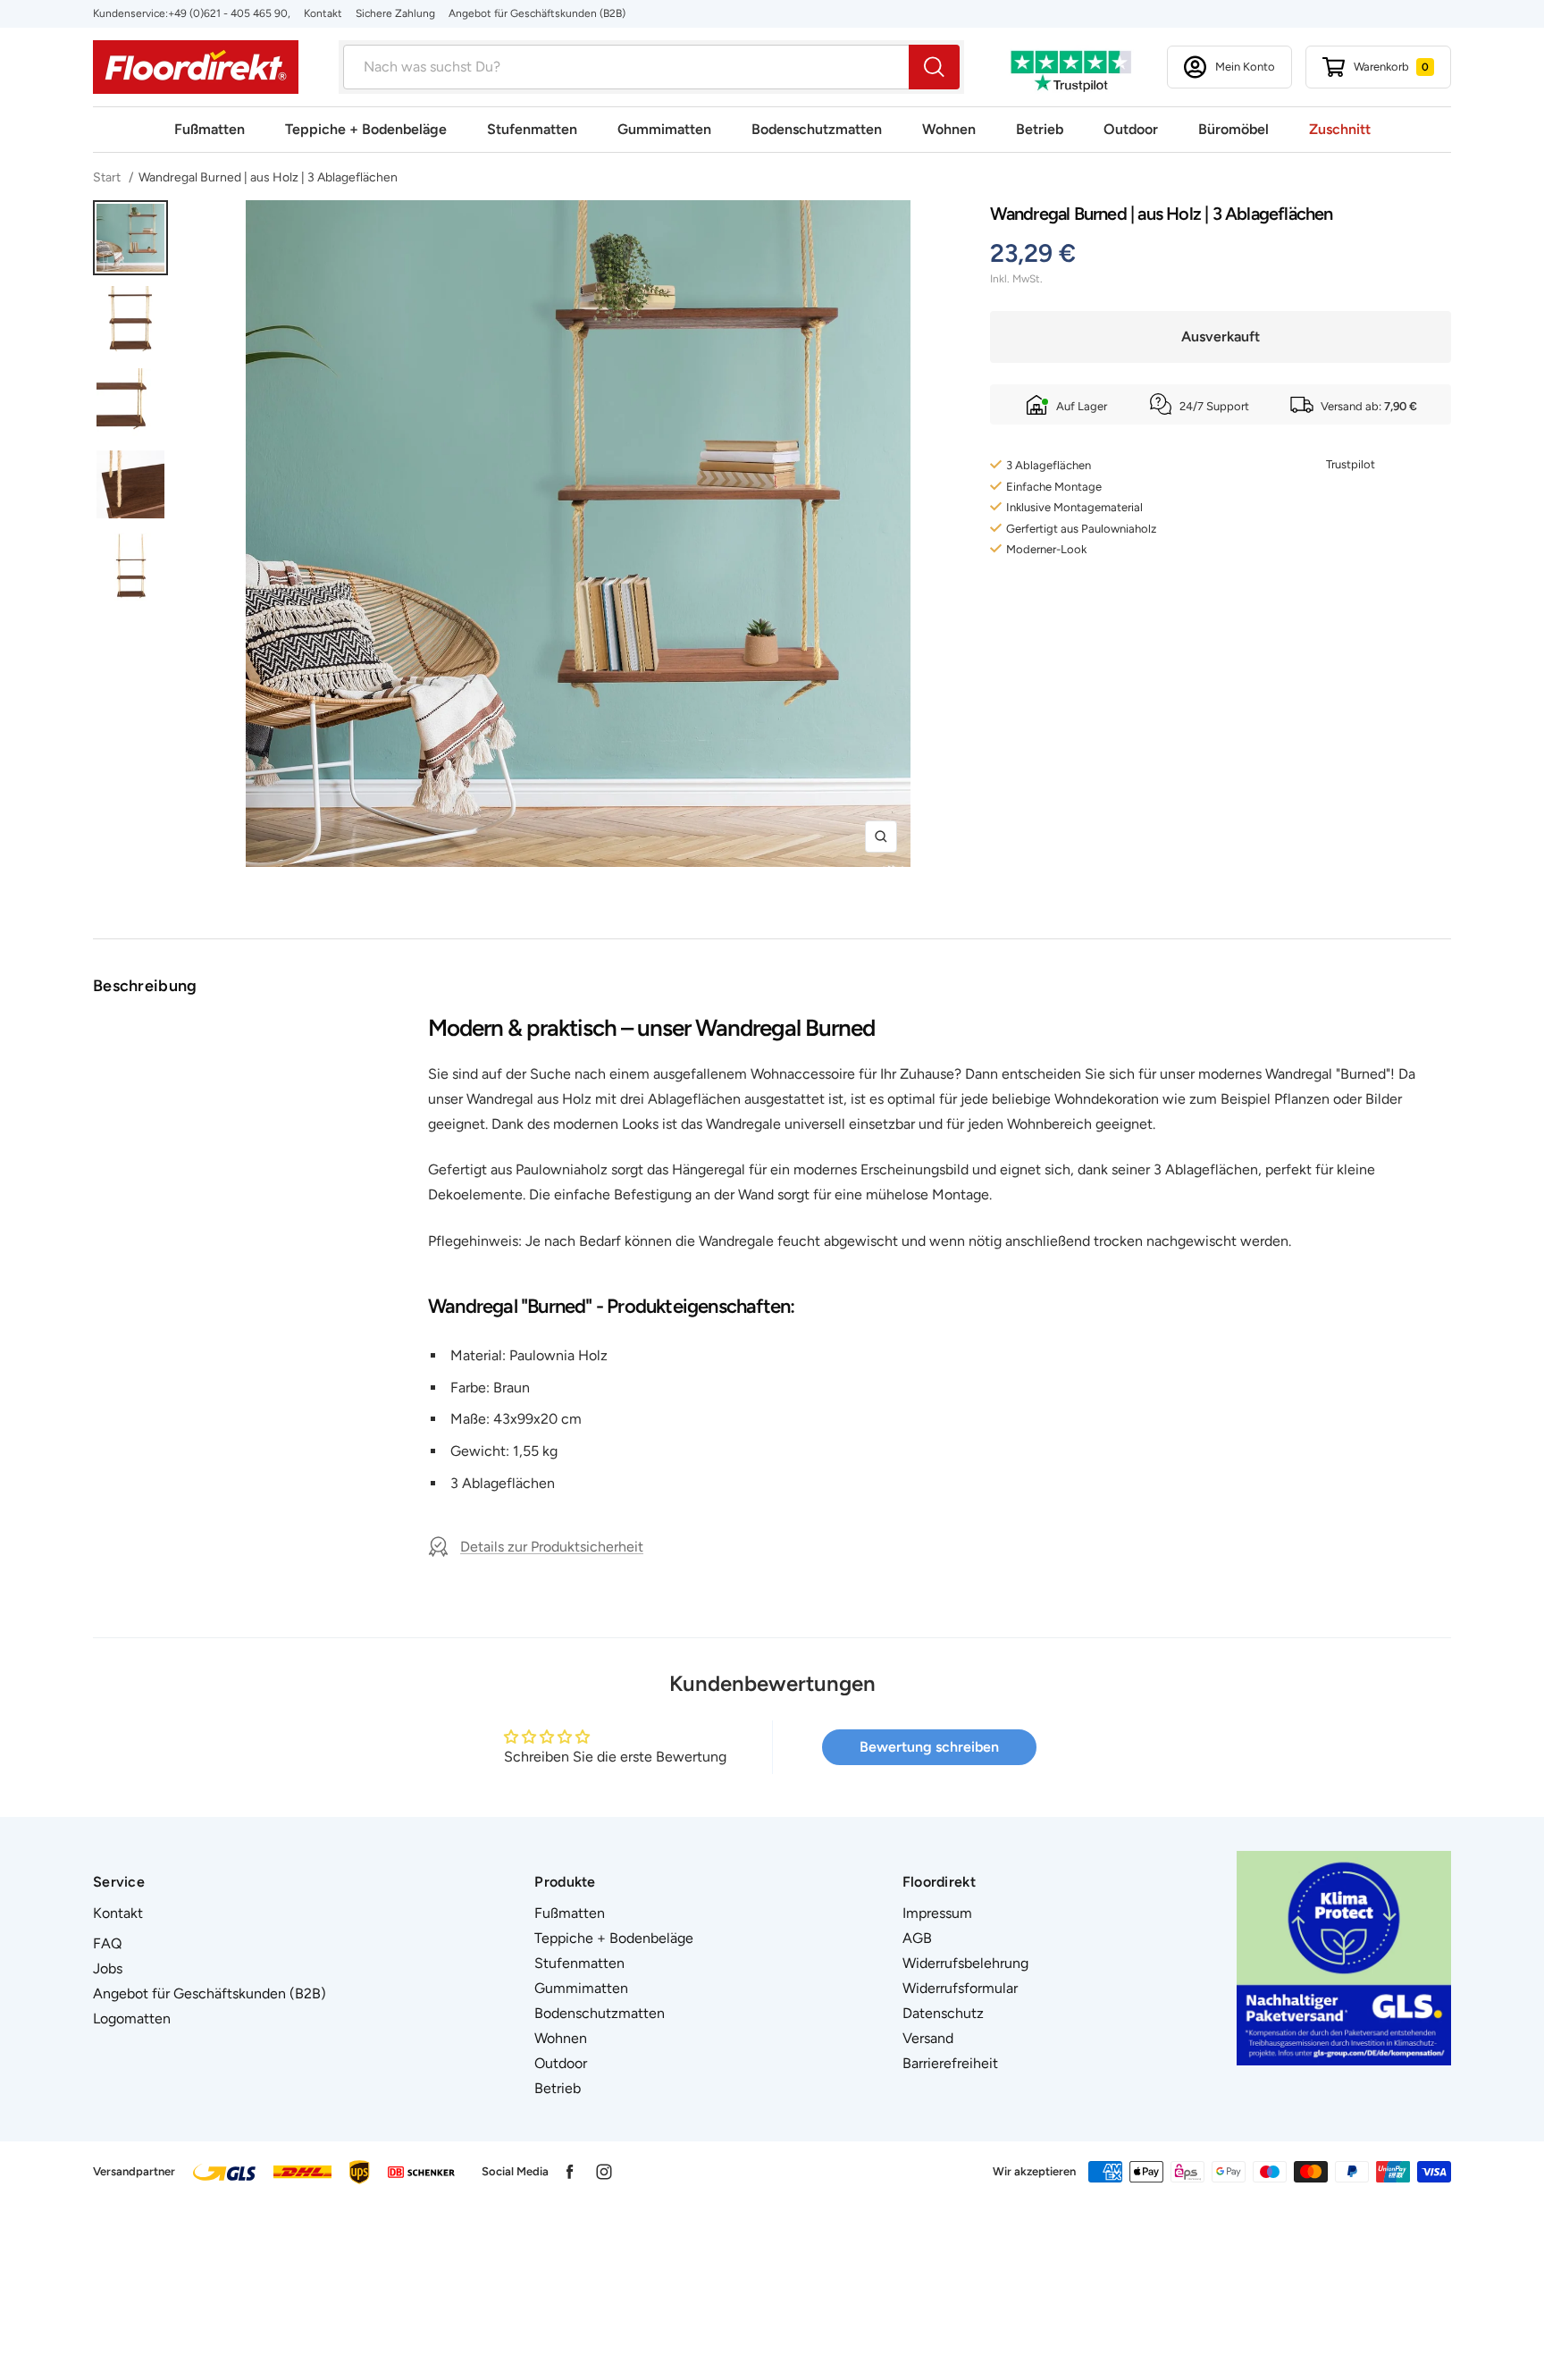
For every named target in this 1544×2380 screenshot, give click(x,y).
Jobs (108, 1968)
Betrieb (1040, 129)
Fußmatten (210, 129)
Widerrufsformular (960, 1988)
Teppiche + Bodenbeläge (366, 129)
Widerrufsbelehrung (965, 1963)
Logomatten (132, 2018)
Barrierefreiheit (950, 2063)
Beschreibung (145, 986)
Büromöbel (1234, 129)
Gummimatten (664, 129)
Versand (928, 2038)
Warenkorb (1391, 67)
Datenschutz (943, 2013)
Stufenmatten (532, 129)
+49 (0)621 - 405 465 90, (229, 13)
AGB (917, 1938)
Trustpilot (1351, 464)
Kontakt (323, 13)
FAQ (107, 1943)
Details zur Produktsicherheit (552, 1547)
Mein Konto (1245, 67)
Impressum (937, 1913)
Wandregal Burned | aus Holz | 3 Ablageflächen (268, 177)
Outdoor (1131, 129)
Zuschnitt (1340, 129)
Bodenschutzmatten (817, 129)
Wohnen (949, 129)
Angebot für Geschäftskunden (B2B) (537, 13)
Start (108, 177)
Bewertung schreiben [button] (929, 1747)
